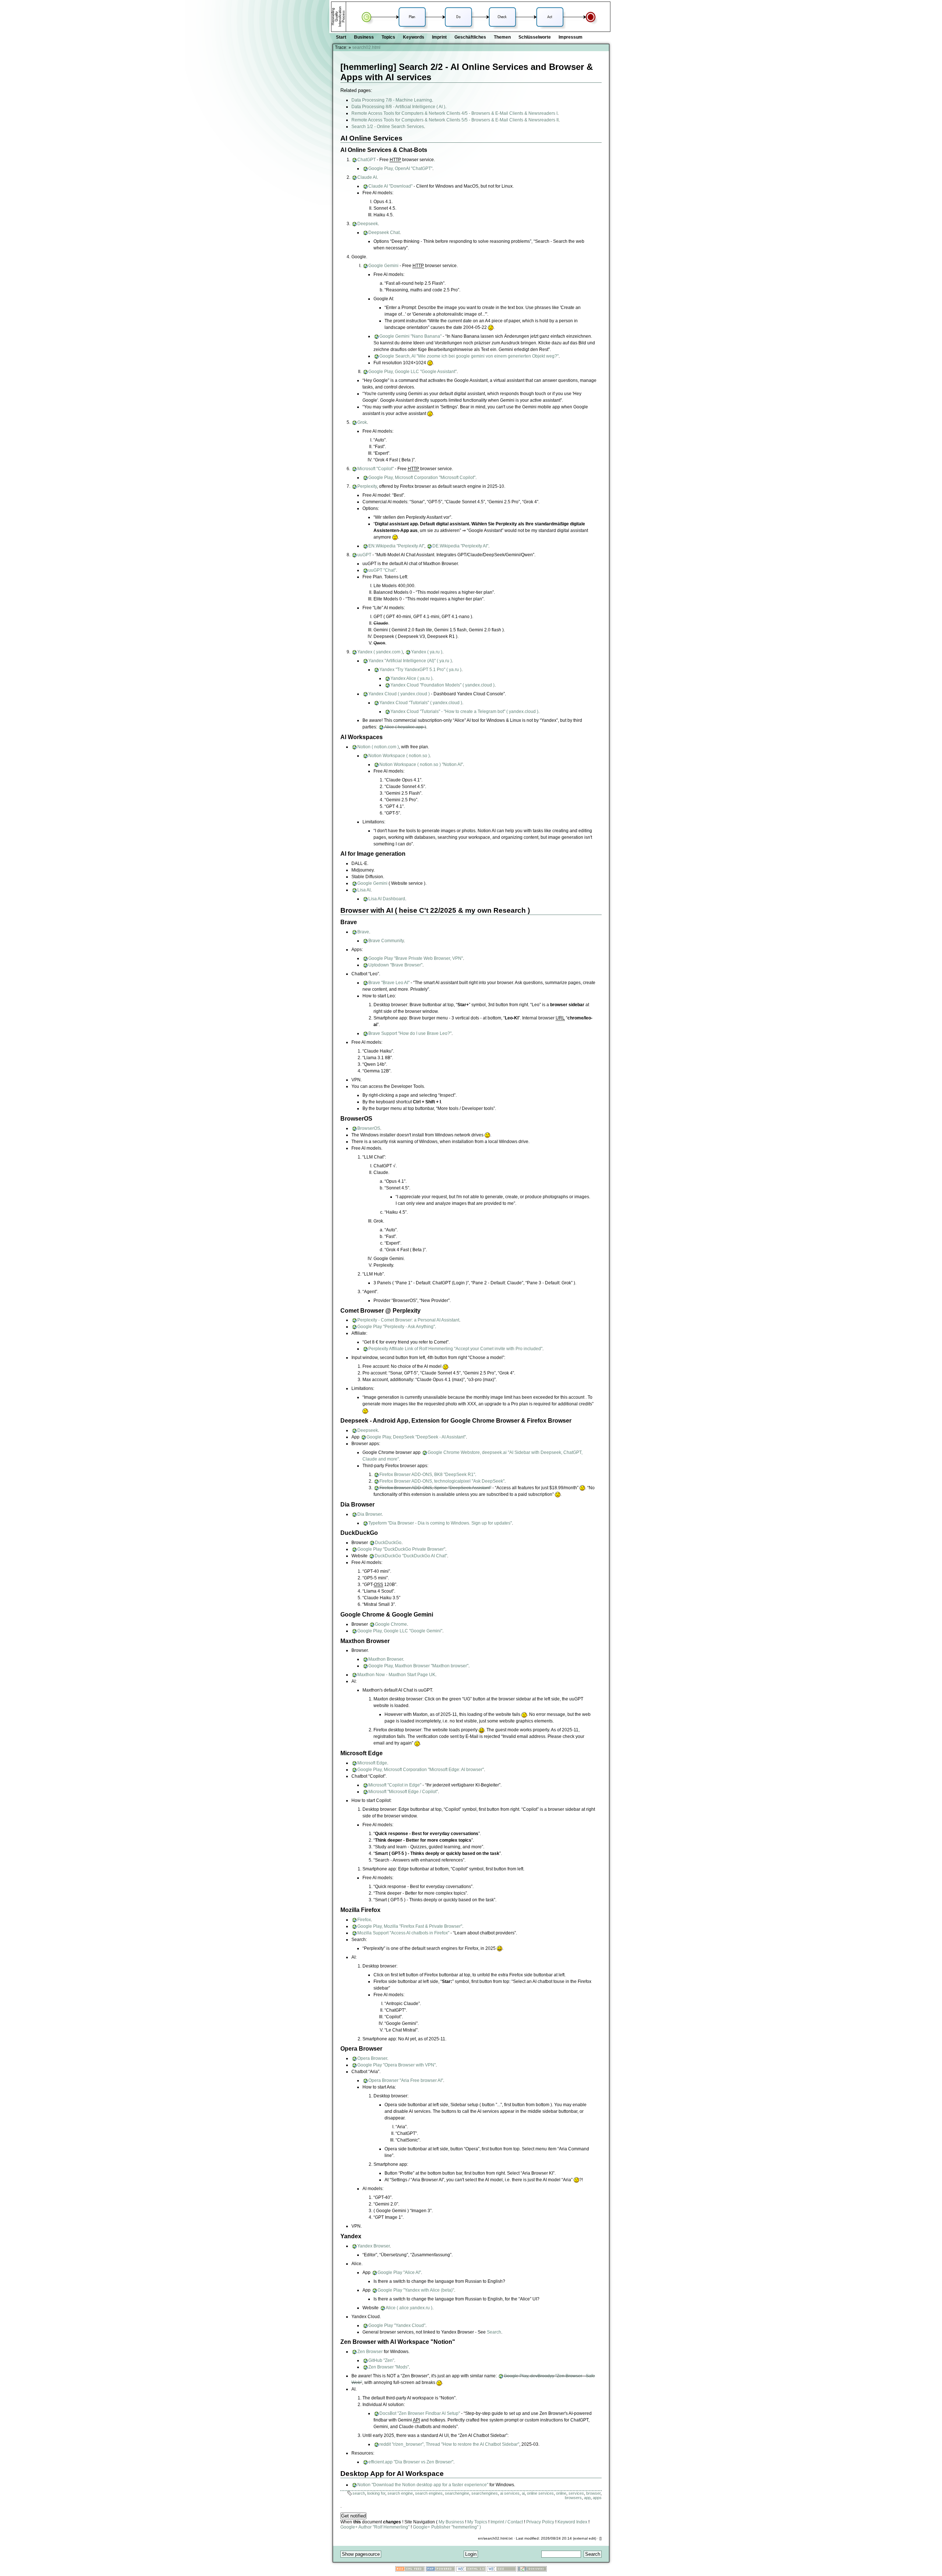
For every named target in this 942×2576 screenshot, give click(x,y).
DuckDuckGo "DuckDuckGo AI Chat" (411, 1556)
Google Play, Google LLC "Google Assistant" (412, 372)
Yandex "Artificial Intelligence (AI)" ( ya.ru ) (410, 661)
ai (523, 2493)
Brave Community (386, 941)
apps (597, 2498)
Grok (362, 422)
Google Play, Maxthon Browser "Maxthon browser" (418, 1666)
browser (593, 2493)
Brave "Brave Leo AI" (389, 983)
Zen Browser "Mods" (389, 2367)
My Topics (477, 2522)
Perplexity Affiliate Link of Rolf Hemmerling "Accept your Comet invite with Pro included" (455, 1349)
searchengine (457, 2493)
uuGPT (364, 555)
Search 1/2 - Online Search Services (388, 127)
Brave (363, 932)
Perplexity (367, 486)
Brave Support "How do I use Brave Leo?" (410, 1033)
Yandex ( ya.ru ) (427, 652)
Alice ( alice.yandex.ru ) (409, 2308)
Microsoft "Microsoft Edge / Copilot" (403, 1792)
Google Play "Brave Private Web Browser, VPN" (416, 958)
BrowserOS (369, 1128)
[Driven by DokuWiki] (532, 2570)
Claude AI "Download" (390, 186)
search (359, 2493)
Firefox (364, 1920)
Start (341, 37)
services (576, 2493)
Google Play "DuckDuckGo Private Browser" (401, 1549)
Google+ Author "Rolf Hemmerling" (375, 2527)
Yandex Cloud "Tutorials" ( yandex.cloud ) (421, 703)
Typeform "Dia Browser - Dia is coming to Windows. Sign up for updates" (440, 1523)
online (561, 2493)
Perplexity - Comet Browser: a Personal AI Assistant (408, 1320)
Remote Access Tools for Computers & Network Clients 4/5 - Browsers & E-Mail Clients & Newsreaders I (454, 113)
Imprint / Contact (507, 2522)
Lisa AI (364, 890)
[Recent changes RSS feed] (410, 2570)
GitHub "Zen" (381, 2360)
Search (494, 2332)
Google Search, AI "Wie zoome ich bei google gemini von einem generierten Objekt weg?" (469, 356)
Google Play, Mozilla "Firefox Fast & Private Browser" (410, 1926)
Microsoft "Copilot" (376, 469)
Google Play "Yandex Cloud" (397, 2325)
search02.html (366, 47)
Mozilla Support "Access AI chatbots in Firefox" (403, 1933)
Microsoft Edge (372, 1763)
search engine (400, 2493)
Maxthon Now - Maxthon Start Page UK (396, 1675)
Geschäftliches (470, 37)
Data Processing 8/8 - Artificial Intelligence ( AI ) (398, 107)
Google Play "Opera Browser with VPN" (396, 2065)
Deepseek (368, 224)
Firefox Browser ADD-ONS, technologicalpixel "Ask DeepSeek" (442, 1481)
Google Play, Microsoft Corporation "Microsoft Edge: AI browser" (421, 1770)
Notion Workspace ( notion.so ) (399, 756)
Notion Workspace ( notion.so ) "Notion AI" (421, 764)
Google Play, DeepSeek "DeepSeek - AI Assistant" (416, 1437)
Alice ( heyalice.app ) (405, 727)
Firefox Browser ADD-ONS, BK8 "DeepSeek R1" (427, 1475)
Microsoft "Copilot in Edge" (395, 1785)
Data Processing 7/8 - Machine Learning (392, 100)
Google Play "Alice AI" (399, 2272)
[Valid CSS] (502, 2570)
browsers (573, 2498)
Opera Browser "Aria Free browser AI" (406, 2080)
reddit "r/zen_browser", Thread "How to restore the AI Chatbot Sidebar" (449, 2444)
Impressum (571, 37)
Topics (388, 37)
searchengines (485, 2493)
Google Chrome (391, 1624)
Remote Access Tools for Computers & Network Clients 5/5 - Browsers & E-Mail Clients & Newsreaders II (455, 120)
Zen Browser (370, 2352)
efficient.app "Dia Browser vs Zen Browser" (411, 2462)
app (587, 2498)
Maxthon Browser (386, 1659)
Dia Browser (369, 1514)
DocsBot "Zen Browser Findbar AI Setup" (420, 2413)
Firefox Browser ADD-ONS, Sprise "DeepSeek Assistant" (435, 1488)
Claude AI (367, 177)
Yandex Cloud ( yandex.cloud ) (399, 694)
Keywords (414, 37)
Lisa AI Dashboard (387, 899)
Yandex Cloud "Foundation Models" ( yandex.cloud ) (442, 685)
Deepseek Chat (384, 233)
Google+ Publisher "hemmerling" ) (447, 2527)
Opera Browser (372, 2058)
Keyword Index (572, 2522)
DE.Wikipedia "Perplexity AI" (460, 546)
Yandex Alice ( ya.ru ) (411, 678)
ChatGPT (366, 160)
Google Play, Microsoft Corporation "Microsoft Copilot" (422, 478)
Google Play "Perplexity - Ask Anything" (396, 1327)
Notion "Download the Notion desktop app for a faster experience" (423, 2485)
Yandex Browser (373, 2246)
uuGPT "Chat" (382, 570)
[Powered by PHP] (440, 2570)
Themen (502, 37)
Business (364, 37)
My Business (451, 2522)
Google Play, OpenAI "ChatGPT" (400, 168)
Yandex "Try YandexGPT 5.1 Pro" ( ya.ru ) (420, 670)
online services (540, 2493)
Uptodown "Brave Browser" (395, 965)
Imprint (439, 37)
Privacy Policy (540, 2522)
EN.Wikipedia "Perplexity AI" (396, 546)
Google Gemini (383, 266)
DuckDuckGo (388, 1543)
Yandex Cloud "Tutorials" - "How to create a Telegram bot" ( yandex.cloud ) (464, 712)
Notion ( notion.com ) (378, 747)
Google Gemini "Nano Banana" (410, 336)
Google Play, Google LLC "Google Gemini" (400, 1631)
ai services (510, 2493)
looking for (376, 2493)
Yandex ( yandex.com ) (380, 652)
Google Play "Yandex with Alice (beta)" (416, 2290)
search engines (429, 2493)
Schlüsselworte (535, 37)
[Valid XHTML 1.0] (471, 2570)
